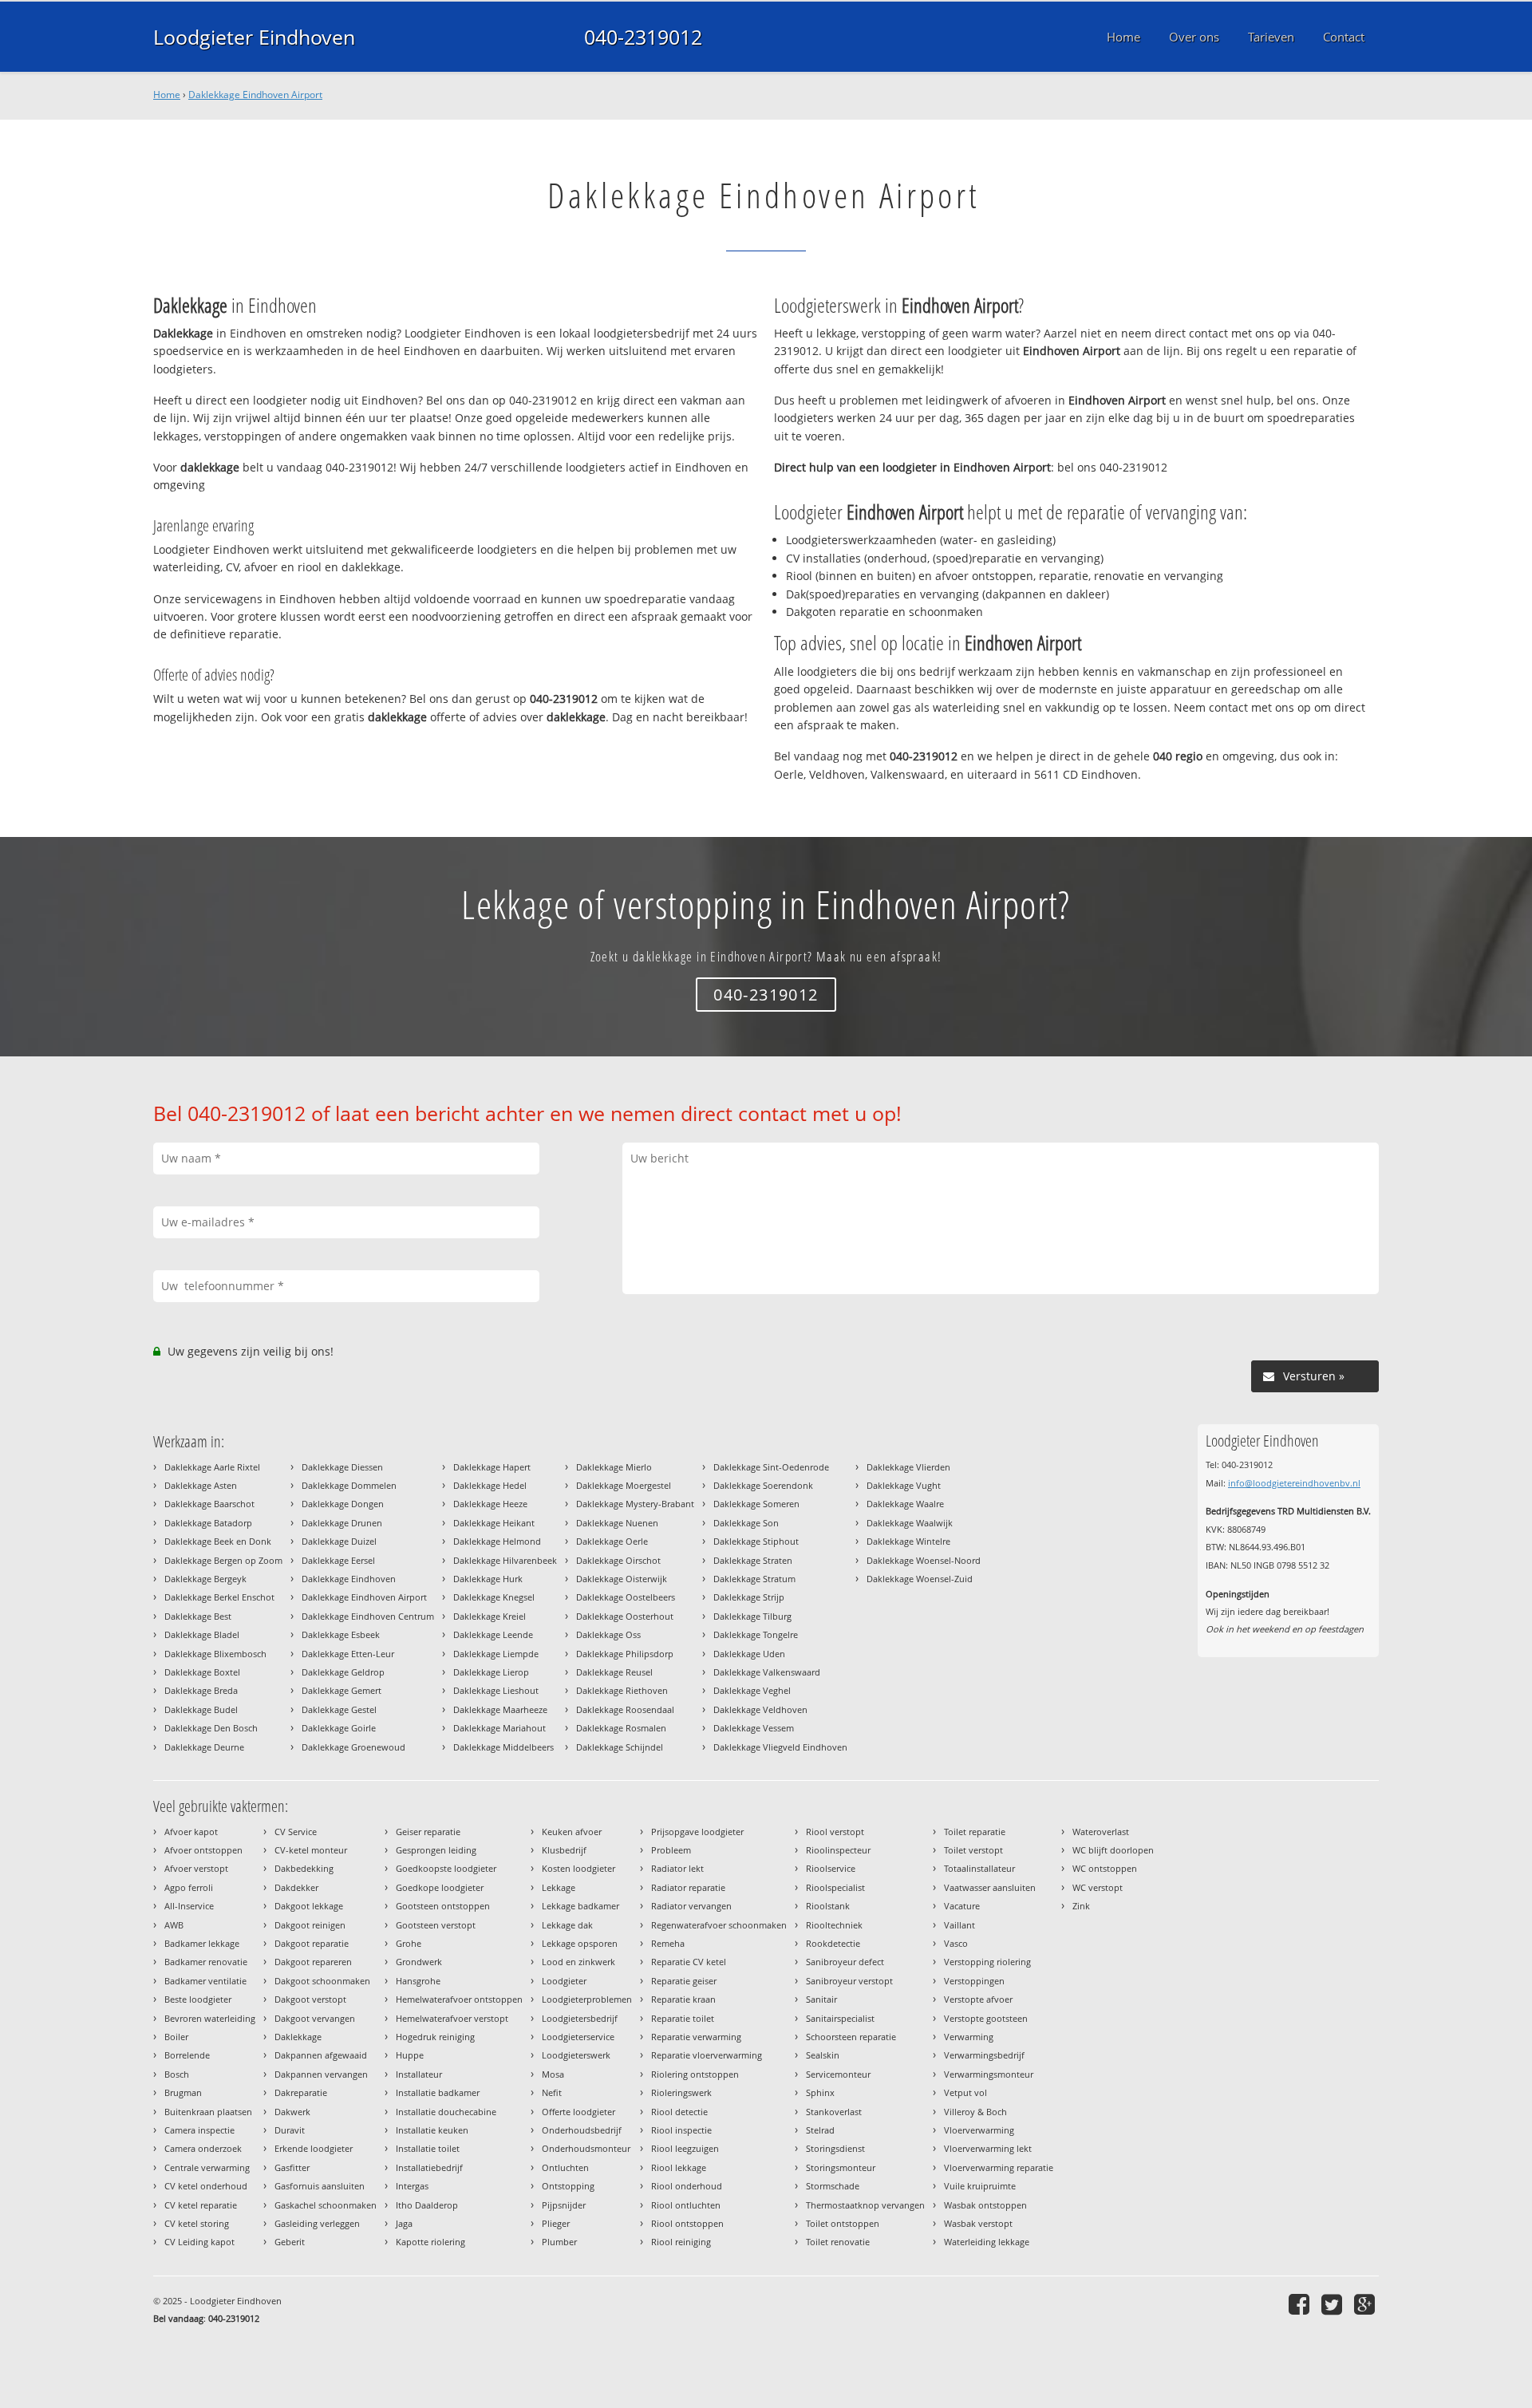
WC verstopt (1098, 1887)
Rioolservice (831, 1868)
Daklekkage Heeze (490, 1504)
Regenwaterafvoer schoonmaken (719, 1925)
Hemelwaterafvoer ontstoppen (459, 1999)
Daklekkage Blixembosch (215, 1654)
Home (167, 95)
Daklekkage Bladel (202, 1634)
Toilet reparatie (975, 1832)
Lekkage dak (567, 1925)
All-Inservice (189, 1906)
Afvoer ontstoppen (203, 1850)
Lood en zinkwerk (578, 1962)
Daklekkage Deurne (204, 1747)
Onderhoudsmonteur (586, 2148)
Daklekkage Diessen (342, 1467)
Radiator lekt (677, 1868)
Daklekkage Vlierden (908, 1467)
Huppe (410, 2055)
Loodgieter (564, 1981)
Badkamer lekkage (202, 1943)
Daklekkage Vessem (754, 1728)
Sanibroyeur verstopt (849, 1981)
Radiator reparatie (688, 1887)
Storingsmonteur (841, 2167)
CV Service (296, 1832)
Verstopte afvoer (978, 1999)
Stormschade (833, 2186)
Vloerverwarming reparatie (999, 2167)
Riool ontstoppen (687, 2223)
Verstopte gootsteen (986, 2018)
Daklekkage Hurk (488, 1579)
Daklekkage (298, 2037)
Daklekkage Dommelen (349, 1485)
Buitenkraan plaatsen (208, 2112)
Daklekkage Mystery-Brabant (635, 1504)
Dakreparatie (301, 2092)
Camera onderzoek (203, 2148)
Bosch (177, 2074)
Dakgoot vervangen (315, 2018)
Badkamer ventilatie (205, 1981)
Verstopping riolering (987, 1962)
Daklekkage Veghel (752, 1690)
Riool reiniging (681, 2242)
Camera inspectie (199, 2130)
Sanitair (821, 1999)
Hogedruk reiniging (435, 2037)
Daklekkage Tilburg (752, 1616)
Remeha (668, 1943)
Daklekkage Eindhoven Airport (255, 95)
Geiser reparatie (428, 1832)
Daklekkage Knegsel (494, 1597)
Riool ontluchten (686, 2205)
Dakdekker (296, 1887)
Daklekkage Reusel (614, 1672)
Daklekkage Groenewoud (353, 1747)
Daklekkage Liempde (496, 1654)
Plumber (559, 2242)
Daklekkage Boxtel (202, 1672)
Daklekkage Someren (756, 1504)
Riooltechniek (834, 1925)
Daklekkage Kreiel (490, 1616)
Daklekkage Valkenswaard (767, 1672)
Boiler (176, 2037)
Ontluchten (565, 2167)
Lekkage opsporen (580, 1943)
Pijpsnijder (564, 2205)
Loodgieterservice (578, 2037)
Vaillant (959, 1925)
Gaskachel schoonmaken (326, 2205)
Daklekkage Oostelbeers (626, 1597)
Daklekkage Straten (753, 1560)
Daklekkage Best (198, 1616)
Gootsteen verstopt (436, 1925)
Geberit (290, 2242)
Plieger (556, 2223)
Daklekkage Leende (493, 1634)
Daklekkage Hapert (492, 1467)
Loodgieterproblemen (587, 1999)
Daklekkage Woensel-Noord (924, 1560)
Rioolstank (828, 1906)
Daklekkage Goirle (339, 1728)
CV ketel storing (197, 2223)
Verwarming (969, 2037)
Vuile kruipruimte (980, 2186)
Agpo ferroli (189, 1887)
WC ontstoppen (1105, 1868)
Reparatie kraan (683, 1999)
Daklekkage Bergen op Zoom (223, 1560)
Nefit (552, 2092)
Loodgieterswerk (576, 2055)
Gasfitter (292, 2167)
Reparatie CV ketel (689, 1962)
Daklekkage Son (746, 1523)
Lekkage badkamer (580, 1906)
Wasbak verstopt (978, 2223)
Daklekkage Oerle (612, 1541)
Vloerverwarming (979, 2130)
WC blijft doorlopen (1113, 1850)
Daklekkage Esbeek (341, 1634)
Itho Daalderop (427, 2205)
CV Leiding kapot (199, 2242)
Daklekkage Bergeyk (205, 1579)
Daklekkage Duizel (339, 1541)
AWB (174, 1925)
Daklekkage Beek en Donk (218, 1541)
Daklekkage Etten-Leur (348, 1654)
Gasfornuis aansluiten (320, 2186)
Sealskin (823, 2055)
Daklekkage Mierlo (614, 1467)
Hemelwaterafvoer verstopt (452, 2018)
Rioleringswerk (681, 2092)
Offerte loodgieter (578, 2112)
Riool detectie (679, 2112)
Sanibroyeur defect (845, 1962)
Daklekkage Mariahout (499, 1728)
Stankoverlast (834, 2112)
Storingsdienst (835, 2148)
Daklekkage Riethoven (622, 1690)
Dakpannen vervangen (321, 2074)
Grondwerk (419, 1962)
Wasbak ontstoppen (985, 2205)
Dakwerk (292, 2112)
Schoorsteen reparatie (851, 2037)
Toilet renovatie (838, 2242)
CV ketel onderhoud (206, 2186)
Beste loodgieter (198, 1999)
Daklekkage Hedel (490, 1485)
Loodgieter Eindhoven (254, 37)
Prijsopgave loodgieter (697, 1832)
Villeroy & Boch (975, 2112)
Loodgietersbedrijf (580, 2018)
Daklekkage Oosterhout (625, 1616)
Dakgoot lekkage (309, 1906)
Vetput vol (965, 2092)
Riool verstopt (835, 1832)
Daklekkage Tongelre (756, 1634)
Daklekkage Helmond (497, 1541)
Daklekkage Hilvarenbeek (505, 1560)
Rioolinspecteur (838, 1850)
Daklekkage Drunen (342, 1523)
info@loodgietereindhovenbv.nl (1294, 1483)
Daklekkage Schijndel (620, 1747)
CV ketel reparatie (201, 2205)
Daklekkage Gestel (339, 1709)
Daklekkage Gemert (342, 1690)
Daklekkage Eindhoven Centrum (368, 1616)
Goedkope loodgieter (440, 1887)
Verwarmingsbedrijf (984, 2055)
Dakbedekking (304, 1868)
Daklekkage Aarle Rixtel (212, 1467)
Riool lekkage (679, 2167)
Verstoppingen (974, 1981)
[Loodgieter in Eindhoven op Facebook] (1301, 2304)
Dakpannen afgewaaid (321, 2055)
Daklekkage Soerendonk (763, 1485)
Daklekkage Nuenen (617, 1523)
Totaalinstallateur (979, 1868)
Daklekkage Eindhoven (349, 1579)
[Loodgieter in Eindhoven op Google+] (1366, 2304)
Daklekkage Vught (904, 1485)
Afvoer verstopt (196, 1868)
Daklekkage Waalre (905, 1504)
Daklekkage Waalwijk (910, 1523)
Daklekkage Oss (608, 1634)
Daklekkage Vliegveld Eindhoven (780, 1747)
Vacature (962, 1906)
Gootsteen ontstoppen (443, 1906)
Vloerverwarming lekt (988, 2148)
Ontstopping (568, 2186)
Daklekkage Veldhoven (760, 1709)
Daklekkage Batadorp (208, 1523)
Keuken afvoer (572, 1832)
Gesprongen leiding (436, 1850)
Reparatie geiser (684, 1981)
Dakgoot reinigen (310, 1925)
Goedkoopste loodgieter (446, 1868)
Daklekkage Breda (201, 1690)
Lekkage (559, 1887)
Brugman (183, 2092)
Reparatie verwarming (696, 2037)
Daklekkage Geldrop (343, 1672)
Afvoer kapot (191, 1832)
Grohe (409, 1943)
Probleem (671, 1850)
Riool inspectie (681, 2130)
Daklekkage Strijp (749, 1597)
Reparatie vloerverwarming (707, 2055)
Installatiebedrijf (429, 2167)
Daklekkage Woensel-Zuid (920, 1579)
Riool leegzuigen (685, 2148)
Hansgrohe (418, 1981)
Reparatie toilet (683, 2018)
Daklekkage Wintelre (908, 1541)
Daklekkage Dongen (343, 1504)
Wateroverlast (1101, 1832)
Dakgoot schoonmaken (322, 1981)
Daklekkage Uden (749, 1654)
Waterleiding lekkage (987, 2242)
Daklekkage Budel (201, 1709)
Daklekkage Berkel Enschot (219, 1597)
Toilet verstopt (973, 1850)
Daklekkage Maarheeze (500, 1709)
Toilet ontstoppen (843, 2223)
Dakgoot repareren (313, 1962)
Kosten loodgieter (578, 1868)
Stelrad (820, 2130)
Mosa (553, 2074)
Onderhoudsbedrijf (582, 2130)
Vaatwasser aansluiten (990, 1887)
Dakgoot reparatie (312, 1943)
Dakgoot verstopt (310, 1999)
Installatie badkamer (438, 2092)
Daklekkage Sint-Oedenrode (771, 1467)
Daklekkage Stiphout (756, 1541)
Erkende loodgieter (314, 2148)
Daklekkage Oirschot (618, 1560)
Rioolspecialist (835, 1887)
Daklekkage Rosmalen (621, 1728)
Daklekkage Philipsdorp (625, 1654)
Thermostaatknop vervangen (865, 2205)
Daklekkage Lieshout (496, 1690)
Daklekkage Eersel (338, 1560)
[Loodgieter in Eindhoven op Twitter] (1334, 2304)
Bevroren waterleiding (210, 2018)
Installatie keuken (432, 2130)
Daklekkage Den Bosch (211, 1728)
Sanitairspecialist (840, 2018)
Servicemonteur (838, 2074)
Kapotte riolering (430, 2242)
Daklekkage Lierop (491, 1672)
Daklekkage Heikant (494, 1523)
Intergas (412, 2186)
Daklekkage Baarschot (209, 1504)
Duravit (290, 2130)
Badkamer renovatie (206, 1962)
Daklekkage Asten (201, 1485)
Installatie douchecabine (446, 2112)
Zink (1081, 1906)
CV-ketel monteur (311, 1850)
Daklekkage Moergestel (624, 1485)
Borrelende (187, 2055)
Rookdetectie (833, 1943)
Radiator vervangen (691, 1906)
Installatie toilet (428, 2148)
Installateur (419, 2074)
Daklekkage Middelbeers (503, 1747)
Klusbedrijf (564, 1850)
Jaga (404, 2223)
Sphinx (820, 2092)
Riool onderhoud (687, 2186)
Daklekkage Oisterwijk (622, 1579)
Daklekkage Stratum (754, 1579)
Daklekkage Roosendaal (625, 1709)
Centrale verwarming (207, 2167)
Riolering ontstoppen (695, 2074)
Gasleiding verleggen (317, 2223)
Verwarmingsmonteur (989, 2074)
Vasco (956, 1943)
